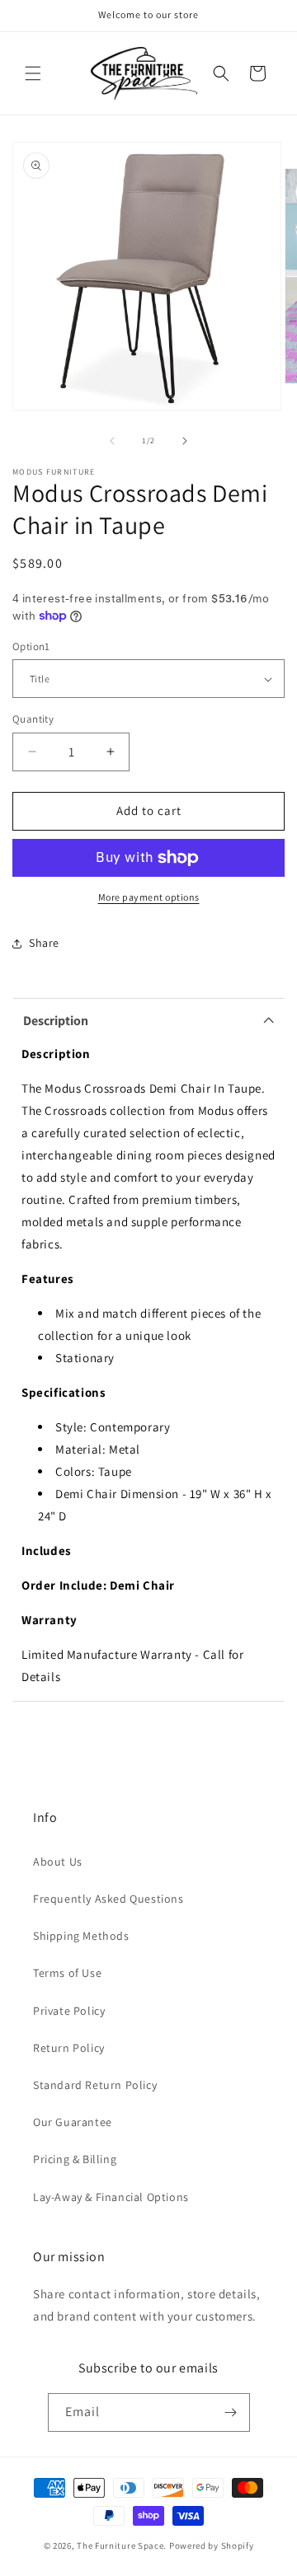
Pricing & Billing (75, 2159)
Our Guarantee (73, 2122)
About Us (58, 1862)
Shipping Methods (81, 1936)
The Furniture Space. (122, 2546)
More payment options (149, 897)
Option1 (31, 646)
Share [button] (44, 943)
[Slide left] (112, 441)
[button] (33, 73)
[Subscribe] (231, 2412)
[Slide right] (185, 441)
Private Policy (69, 2011)
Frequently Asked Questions (108, 1899)
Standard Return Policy (95, 2085)
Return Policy (69, 2048)
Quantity (33, 719)
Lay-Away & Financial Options (111, 2197)
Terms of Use (67, 1973)
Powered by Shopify (212, 2546)
